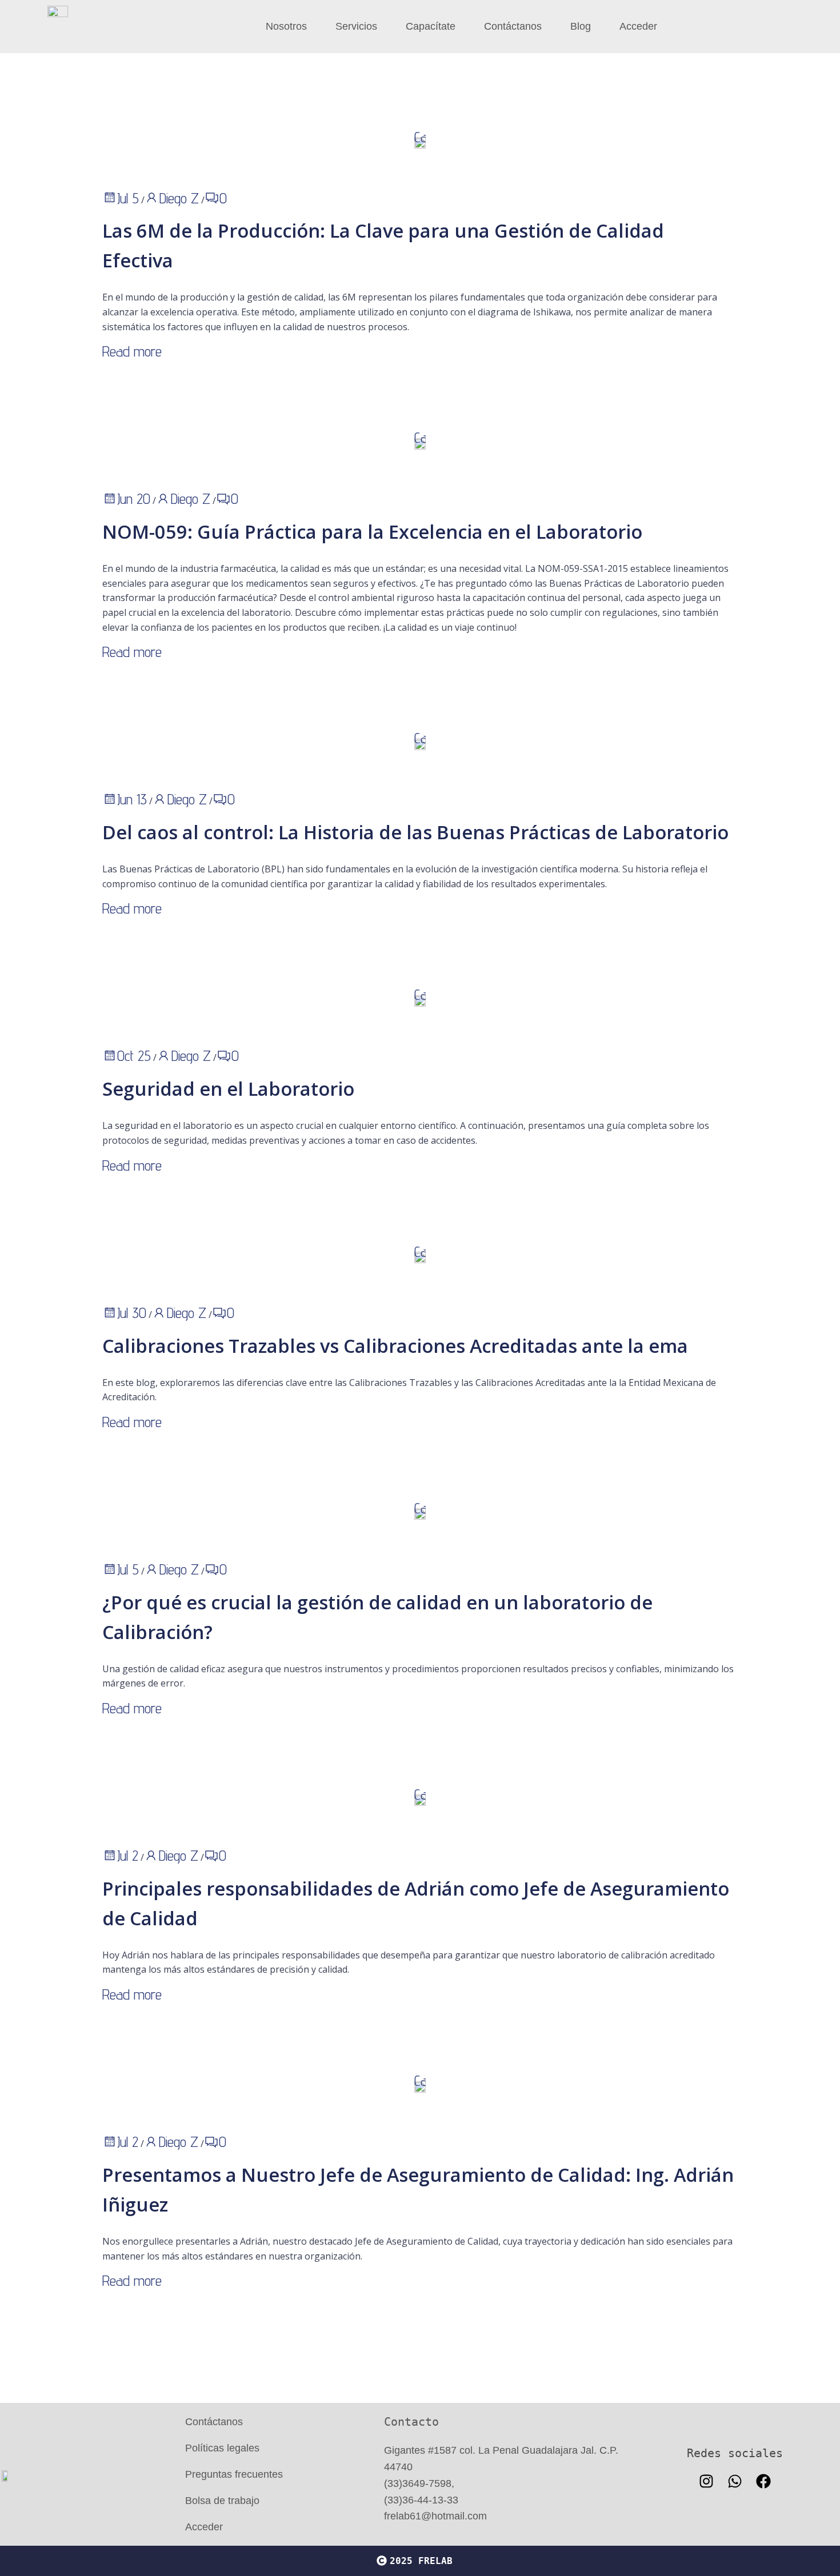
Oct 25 (134, 1055)
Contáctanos (513, 26)
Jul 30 (132, 1313)
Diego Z (179, 198)
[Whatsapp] (735, 2481)
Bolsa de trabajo (222, 2501)
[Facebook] (763, 2481)
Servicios (356, 26)
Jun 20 (134, 498)
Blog (581, 26)
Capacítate (431, 26)
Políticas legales (222, 2448)
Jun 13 (132, 799)
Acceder (638, 26)
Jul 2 (128, 1855)
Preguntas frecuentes (234, 2474)
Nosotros (286, 26)
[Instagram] (706, 2481)
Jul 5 (128, 198)
